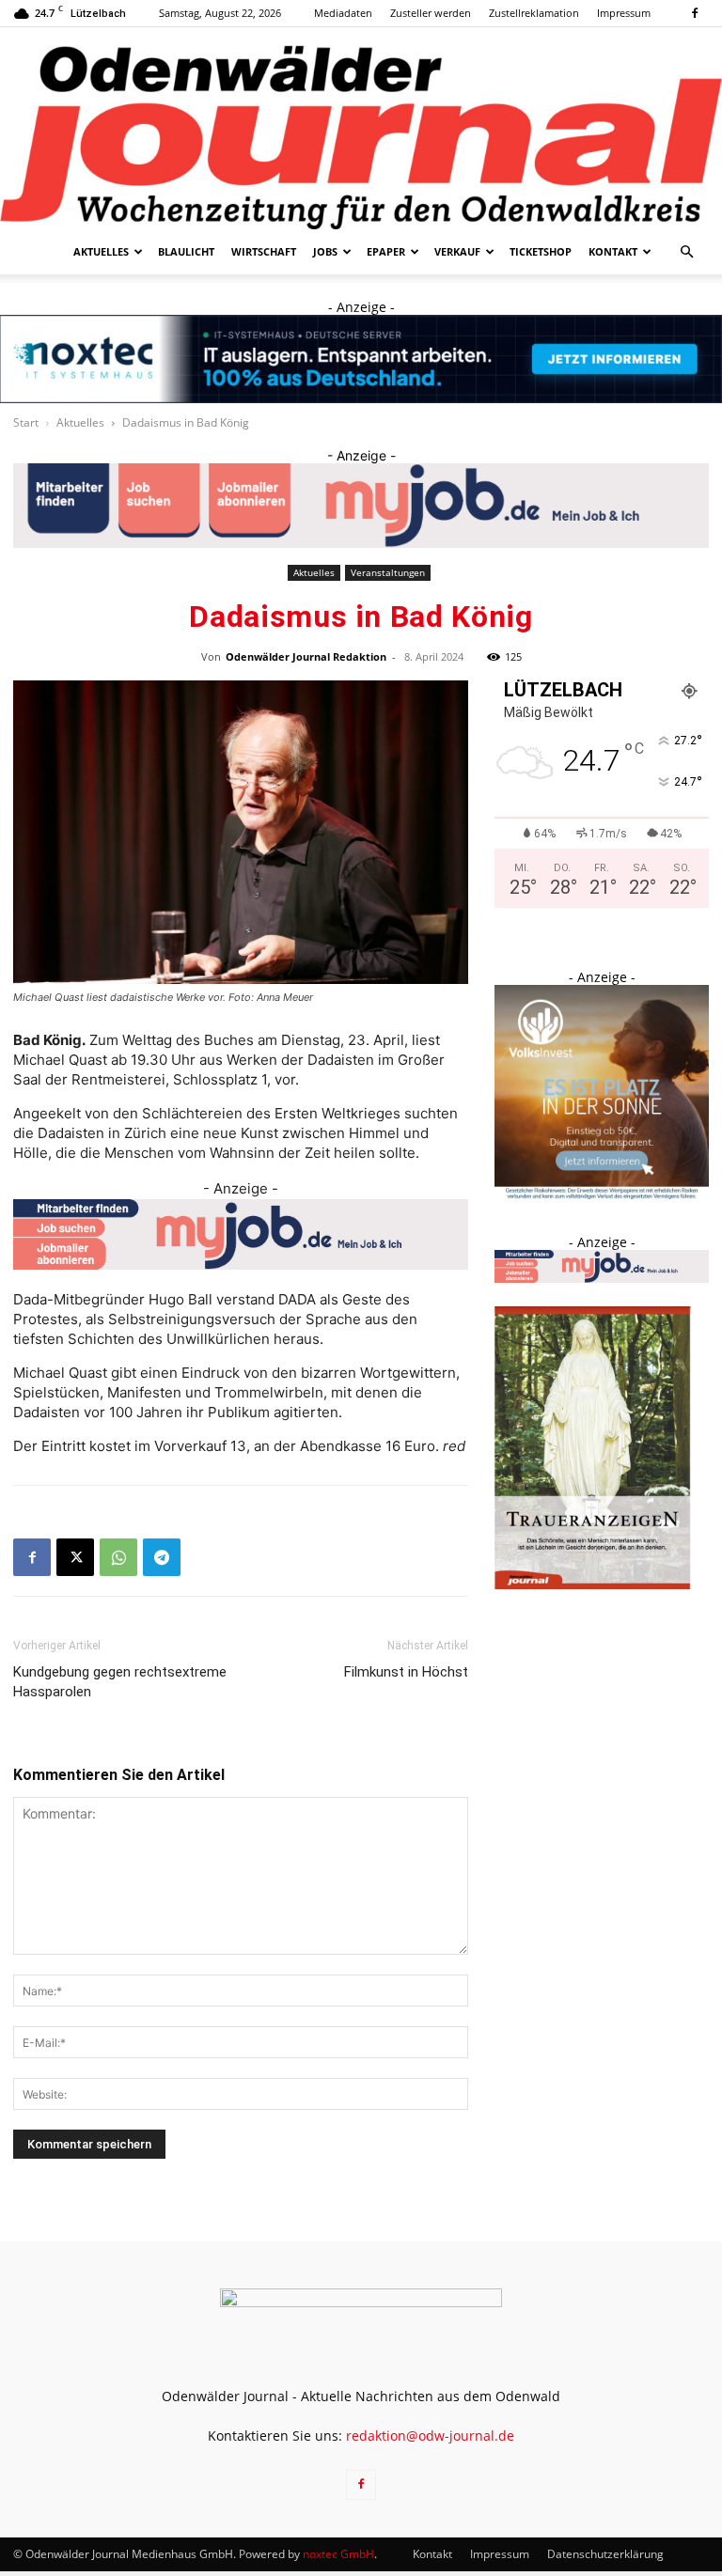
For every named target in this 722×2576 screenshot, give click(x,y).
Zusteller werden (431, 13)
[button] (686, 252)
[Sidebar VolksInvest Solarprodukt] (602, 1194)
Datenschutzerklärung (605, 2554)
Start (26, 422)
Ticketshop (541, 251)
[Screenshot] (361, 359)
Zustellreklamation (534, 13)
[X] (75, 1557)
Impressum (624, 13)
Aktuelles (101, 251)
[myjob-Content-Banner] (241, 1235)
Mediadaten (343, 13)
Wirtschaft (264, 251)
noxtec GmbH (338, 2554)
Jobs (325, 251)
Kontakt (613, 251)
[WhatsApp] (118, 1557)
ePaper (386, 251)
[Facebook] (695, 13)
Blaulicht (186, 251)
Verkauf (457, 251)
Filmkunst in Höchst (406, 1672)
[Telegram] (162, 1557)
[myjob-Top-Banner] (361, 506)
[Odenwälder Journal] (361, 128)
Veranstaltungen (388, 572)
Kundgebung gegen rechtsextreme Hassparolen (120, 1682)
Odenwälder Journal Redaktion (306, 656)
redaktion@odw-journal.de (430, 2435)
